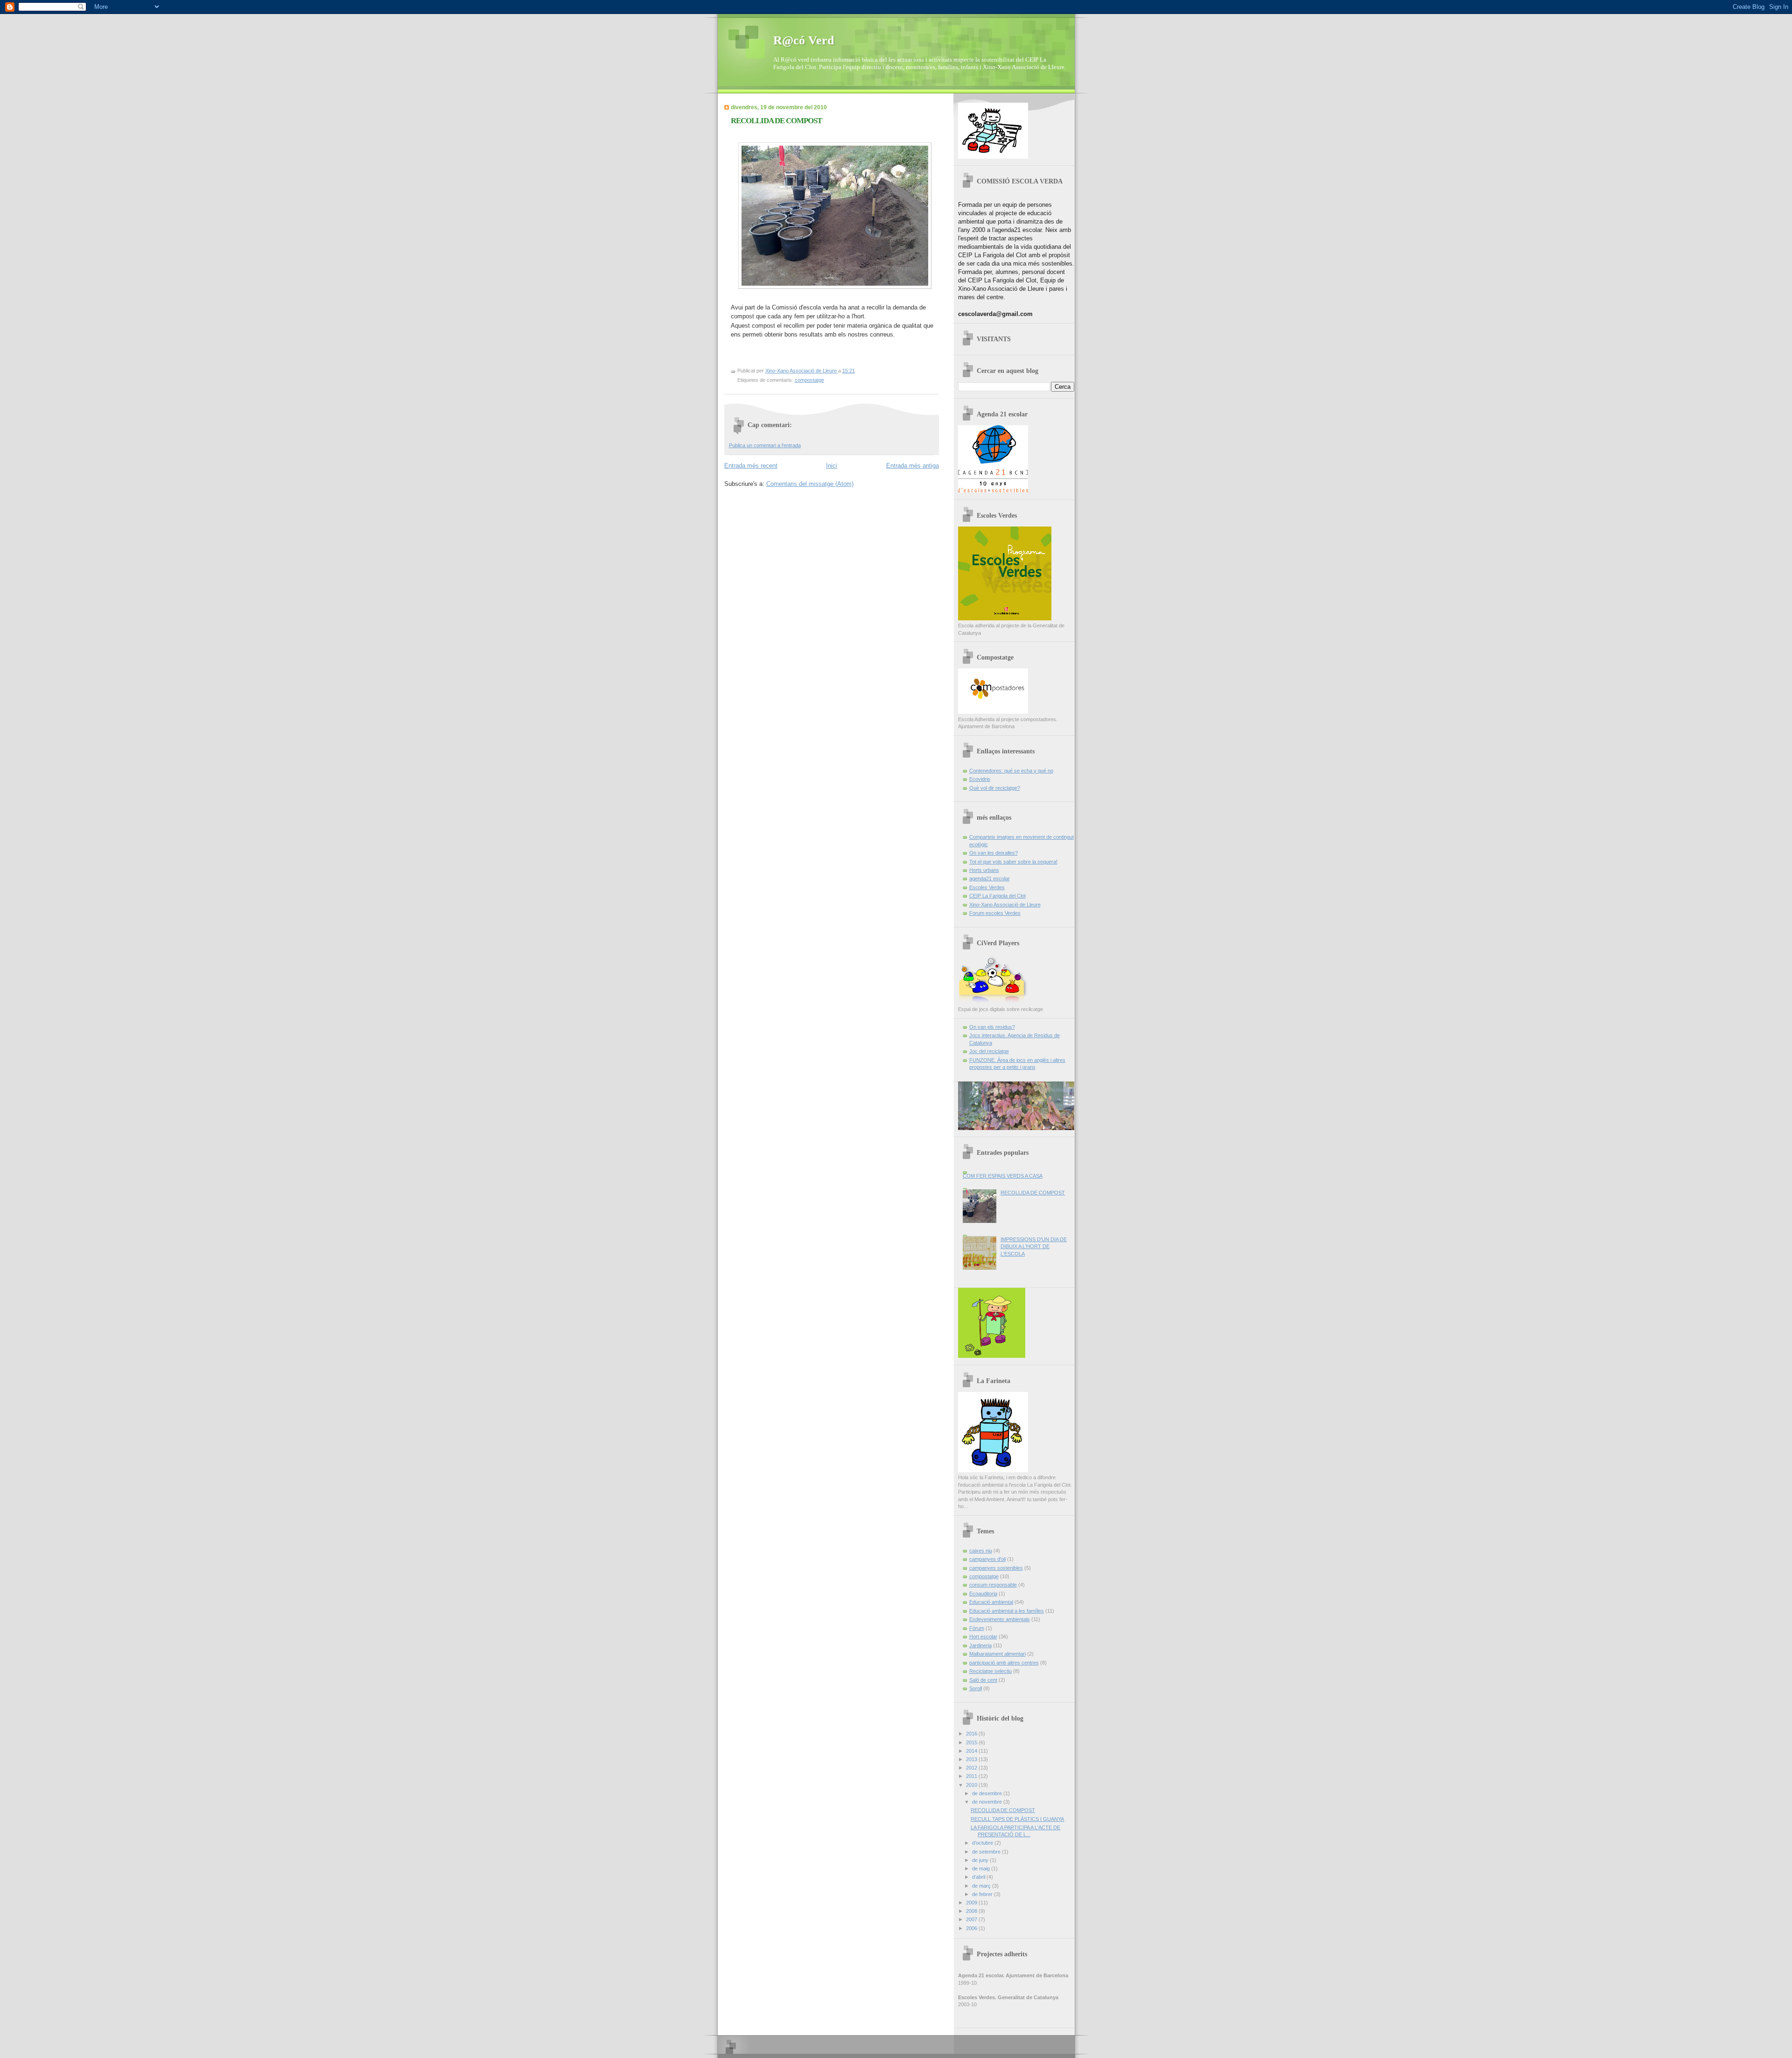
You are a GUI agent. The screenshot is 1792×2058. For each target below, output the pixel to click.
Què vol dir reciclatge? (995, 788)
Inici (832, 466)
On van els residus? (992, 1027)
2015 (972, 1742)
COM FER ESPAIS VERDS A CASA (1003, 1176)
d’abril (979, 1877)
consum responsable (993, 1585)
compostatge (809, 380)
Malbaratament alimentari (997, 1654)
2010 (972, 1785)
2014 (972, 1751)
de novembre (988, 1802)
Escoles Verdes (987, 887)
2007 (972, 1919)
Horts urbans (984, 870)
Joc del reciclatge (989, 1051)
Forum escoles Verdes (995, 913)
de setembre (987, 1852)
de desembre (988, 1793)
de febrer (983, 1894)
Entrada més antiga (913, 466)
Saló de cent (983, 1680)
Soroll (976, 1688)
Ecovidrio (980, 779)
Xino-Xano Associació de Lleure (1005, 905)
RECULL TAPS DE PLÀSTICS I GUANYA (1017, 1819)
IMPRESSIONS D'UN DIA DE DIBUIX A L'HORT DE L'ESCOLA (1034, 1247)
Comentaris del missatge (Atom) (810, 484)
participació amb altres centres (1004, 1663)
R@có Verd (804, 40)
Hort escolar (983, 1637)
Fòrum (977, 1628)
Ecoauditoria (983, 1594)
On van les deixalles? (994, 853)
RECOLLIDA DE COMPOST (1033, 1193)
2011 (972, 1776)
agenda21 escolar (990, 878)
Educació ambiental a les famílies (1007, 1611)
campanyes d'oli (987, 1559)
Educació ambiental (991, 1602)
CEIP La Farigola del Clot (997, 896)
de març (982, 1886)
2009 (972, 1903)
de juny (981, 1860)
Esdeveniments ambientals (1000, 1619)
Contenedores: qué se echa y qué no (1011, 771)
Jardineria (980, 1645)
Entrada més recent (751, 466)
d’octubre (983, 1843)
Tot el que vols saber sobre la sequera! (1013, 862)
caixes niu (981, 1551)
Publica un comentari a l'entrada (765, 445)
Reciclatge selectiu (990, 1671)
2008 (972, 1911)
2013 (972, 1759)
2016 (972, 1734)
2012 (972, 1768)
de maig (982, 1868)
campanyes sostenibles (996, 1568)
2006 (972, 1928)
